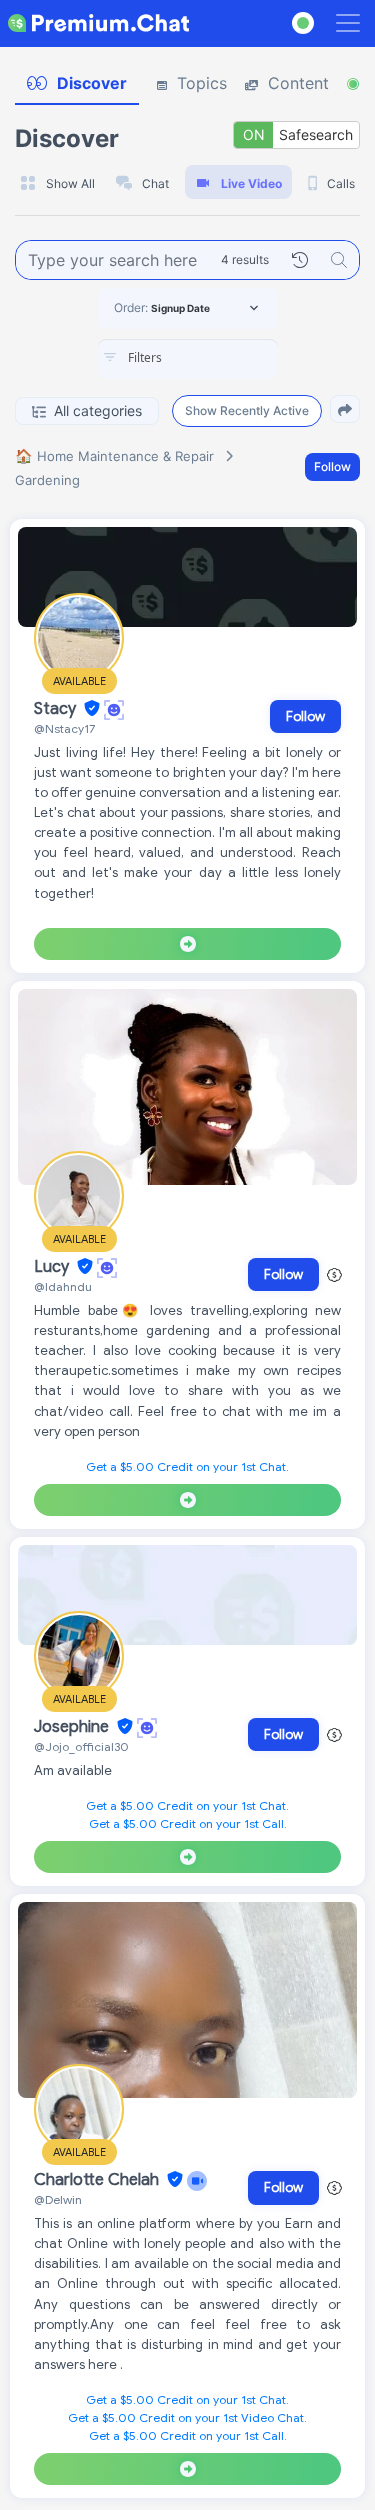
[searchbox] (218, 358)
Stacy (57, 709)
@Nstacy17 (64, 728)
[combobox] (188, 359)
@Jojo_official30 (81, 1746)
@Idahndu (63, 1286)
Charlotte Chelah (98, 2180)
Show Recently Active (247, 410)
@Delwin (58, 2199)
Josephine (73, 1727)
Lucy (53, 1267)
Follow (332, 466)
